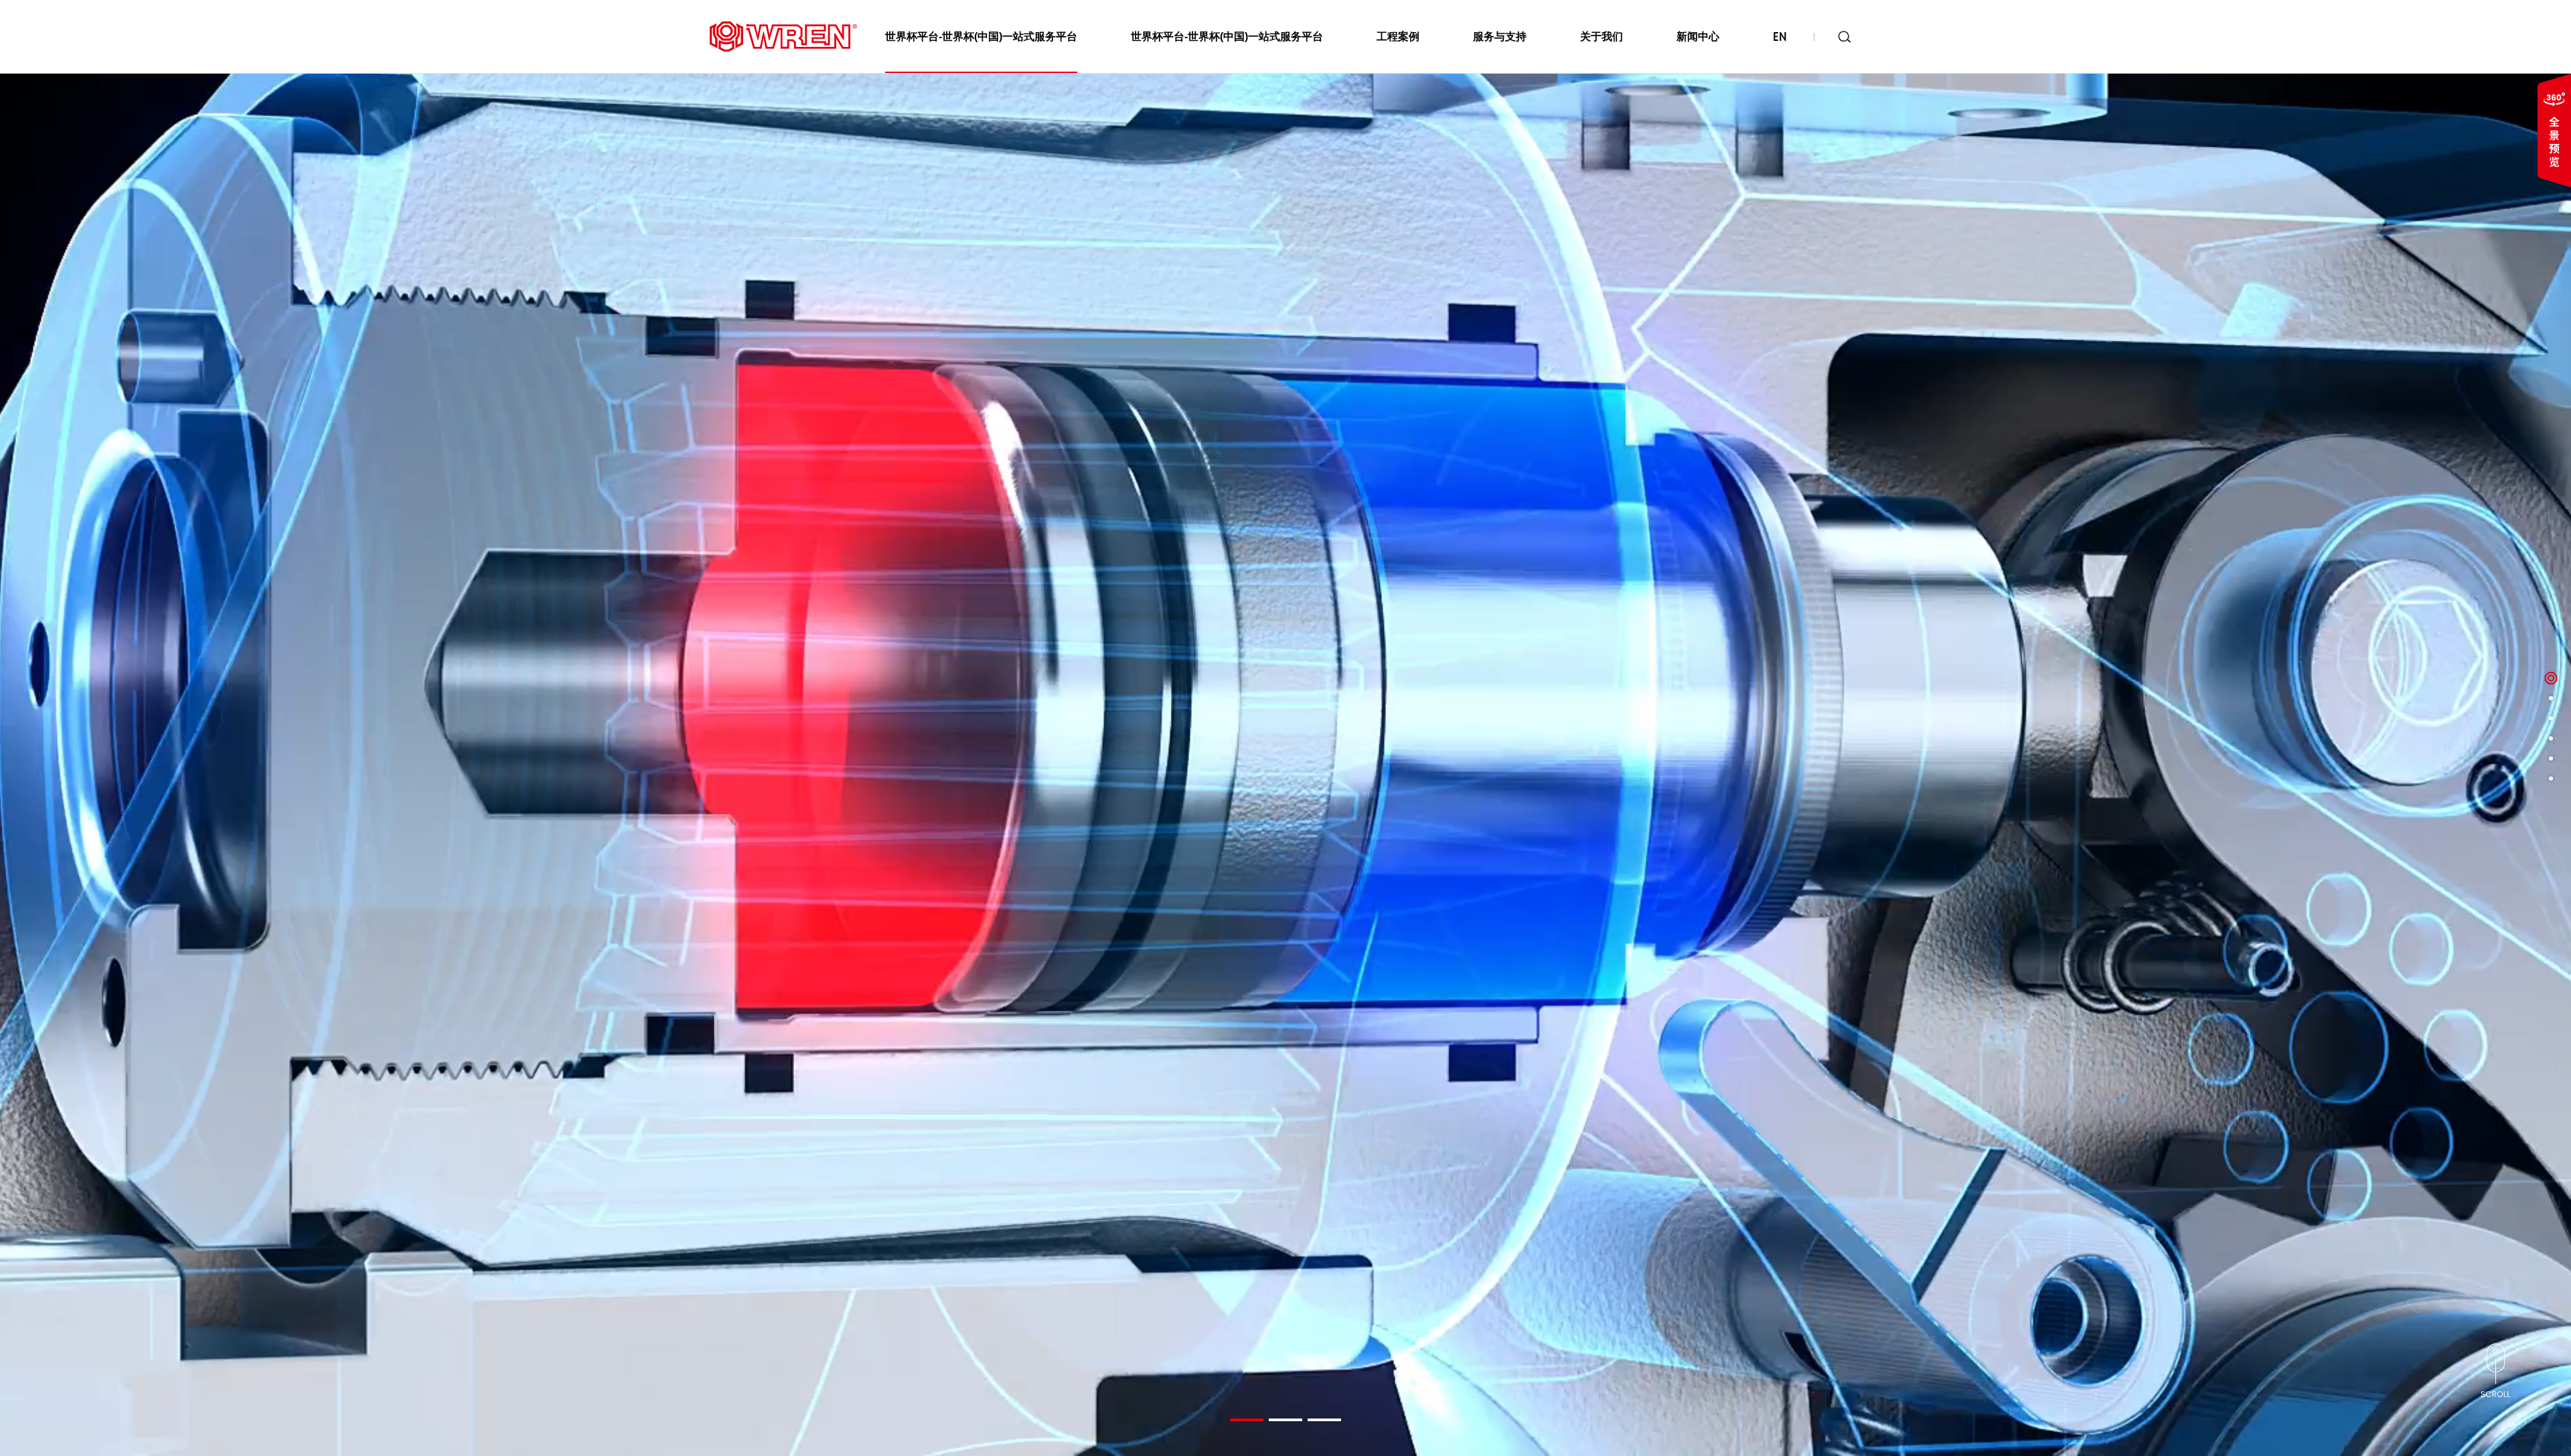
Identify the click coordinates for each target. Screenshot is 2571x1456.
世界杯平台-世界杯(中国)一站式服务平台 (981, 36)
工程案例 (1398, 36)
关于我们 (1602, 36)
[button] (1247, 1420)
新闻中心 (1698, 36)
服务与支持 (1500, 36)
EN (1780, 37)
